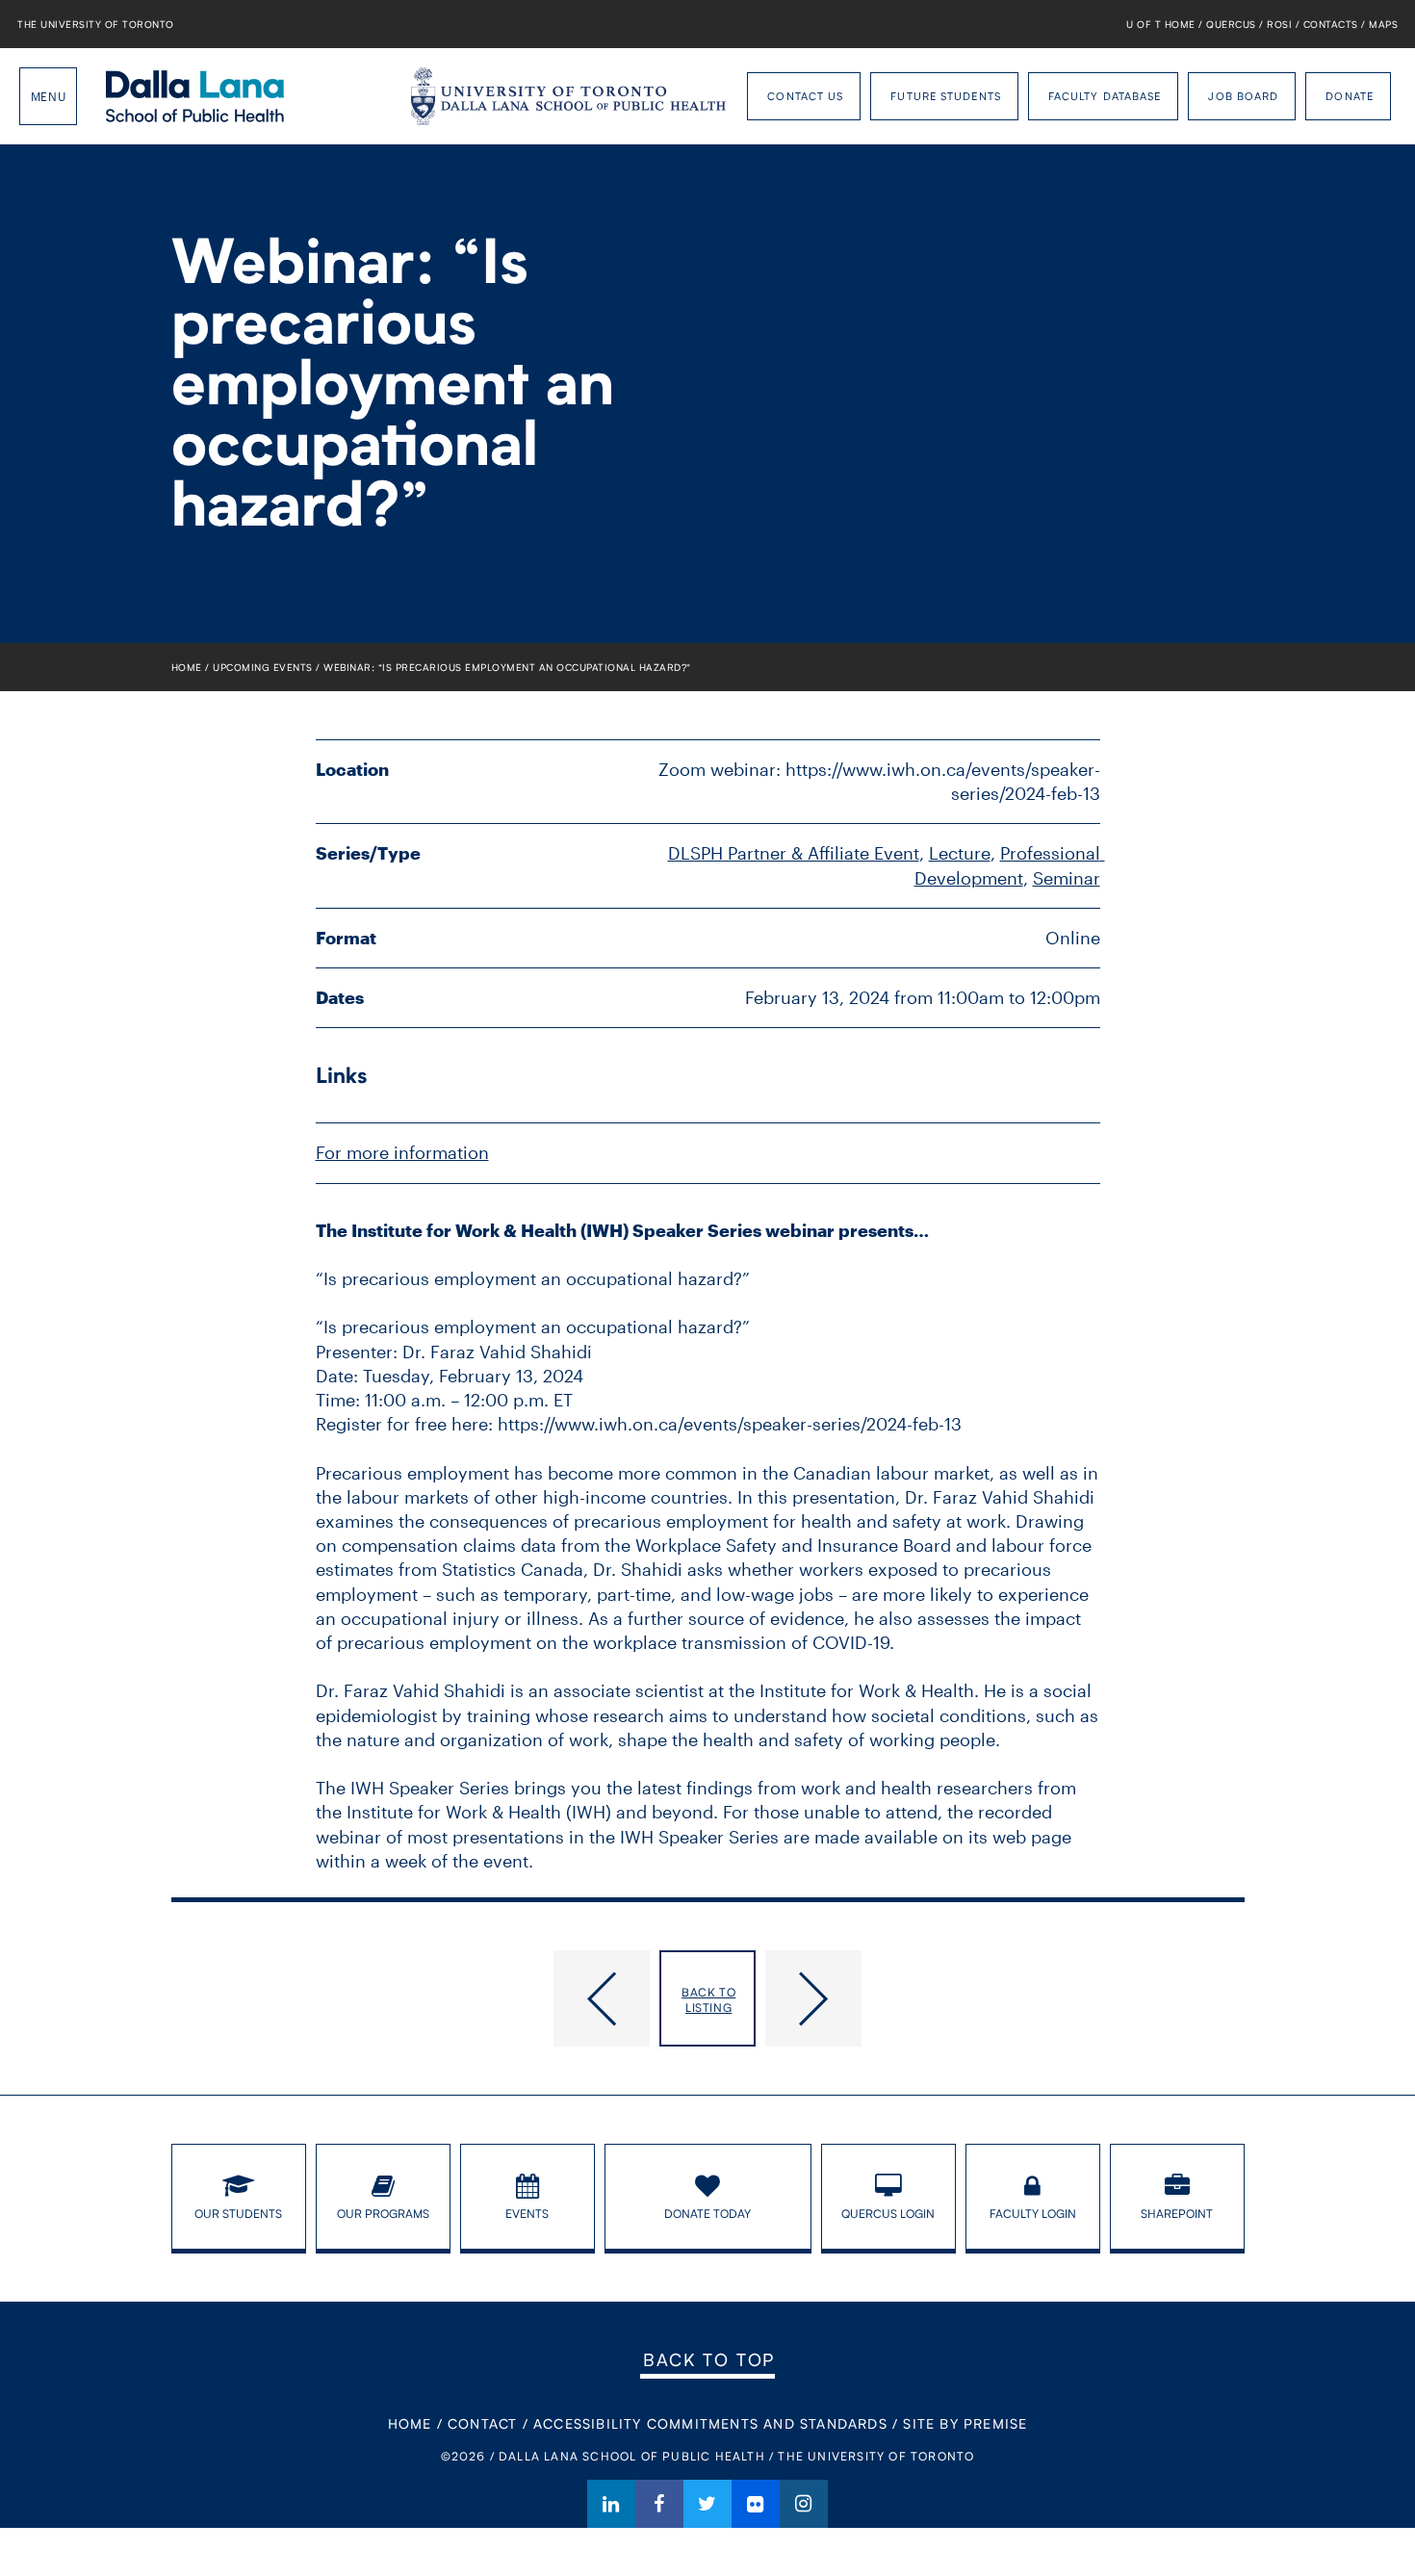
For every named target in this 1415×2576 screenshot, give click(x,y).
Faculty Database (1105, 96)
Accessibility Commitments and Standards (710, 2423)
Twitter (707, 2504)
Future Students (946, 96)
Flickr (756, 2504)
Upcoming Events (263, 667)
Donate (1350, 96)
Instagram (804, 2504)
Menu (48, 96)
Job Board (1243, 96)
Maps (1383, 24)
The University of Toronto (96, 24)
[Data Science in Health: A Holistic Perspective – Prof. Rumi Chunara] (411, 1998)
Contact (482, 2423)
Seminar (1067, 878)
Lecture (960, 853)
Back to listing (708, 2000)
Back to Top (709, 2359)
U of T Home (1161, 24)
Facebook (659, 2504)
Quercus (1231, 24)
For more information (402, 1152)
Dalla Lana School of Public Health (195, 96)
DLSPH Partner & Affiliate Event (794, 853)
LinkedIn (611, 2504)
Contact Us (805, 96)
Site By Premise (965, 2423)
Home (187, 667)
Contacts (1331, 24)
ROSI (1279, 24)
